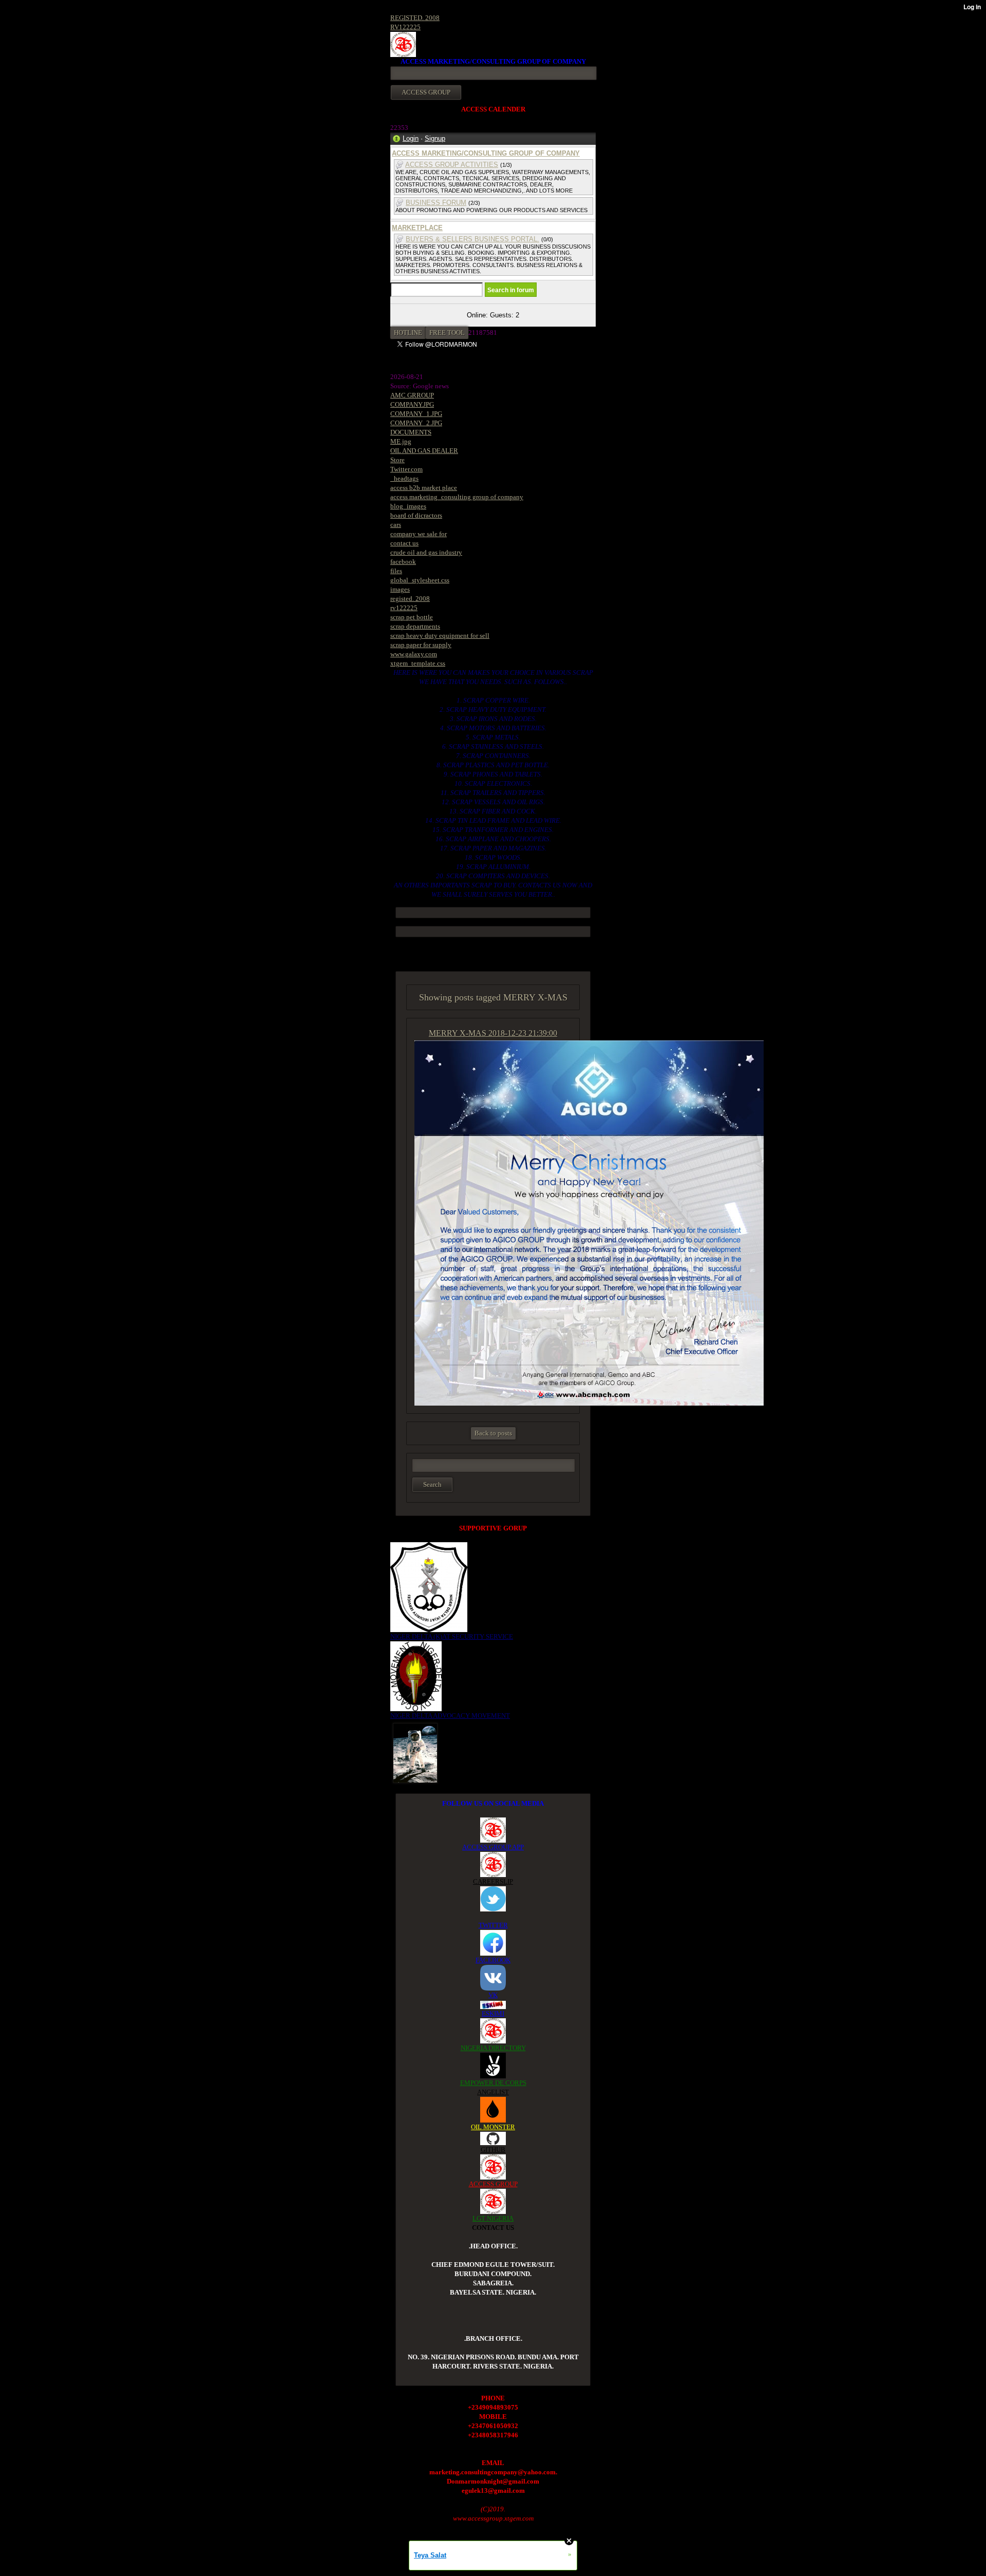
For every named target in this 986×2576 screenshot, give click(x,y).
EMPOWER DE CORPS (493, 2083)
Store (397, 460)
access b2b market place (424, 488)
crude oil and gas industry (426, 552)
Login (411, 138)
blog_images (408, 506)
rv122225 (404, 608)
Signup (435, 138)
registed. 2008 (410, 599)
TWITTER (493, 1925)
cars (396, 525)
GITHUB (493, 2149)
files (396, 571)
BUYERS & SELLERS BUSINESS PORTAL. (472, 239)
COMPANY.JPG (412, 404)
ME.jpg (401, 441)
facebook (403, 562)
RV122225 (405, 27)
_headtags (404, 478)
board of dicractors (416, 515)
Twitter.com (406, 469)
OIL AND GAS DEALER (424, 451)
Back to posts (493, 1433)
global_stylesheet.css (420, 580)
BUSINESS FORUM (436, 203)
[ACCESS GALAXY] (415, 1752)
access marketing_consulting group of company (457, 497)
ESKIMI (493, 2013)
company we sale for (419, 534)
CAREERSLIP (493, 1881)
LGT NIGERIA (493, 2218)
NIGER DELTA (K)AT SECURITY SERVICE (452, 1636)
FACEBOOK (493, 1960)
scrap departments (415, 626)
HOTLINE (408, 333)
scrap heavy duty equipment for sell (440, 636)
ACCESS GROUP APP (493, 1847)
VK (493, 1995)
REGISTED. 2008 (415, 18)
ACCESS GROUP (493, 2184)
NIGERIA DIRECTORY (493, 2048)
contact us (404, 543)
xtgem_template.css (418, 663)
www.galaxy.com (414, 654)
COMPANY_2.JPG (416, 423)
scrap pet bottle (412, 617)
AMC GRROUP (412, 395)
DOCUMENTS (411, 432)
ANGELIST (493, 2092)
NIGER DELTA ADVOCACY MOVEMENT (450, 1716)
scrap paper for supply (421, 645)
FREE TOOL (447, 333)
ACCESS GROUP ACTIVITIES (452, 165)
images (400, 589)
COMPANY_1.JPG (416, 414)
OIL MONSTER (493, 2127)
